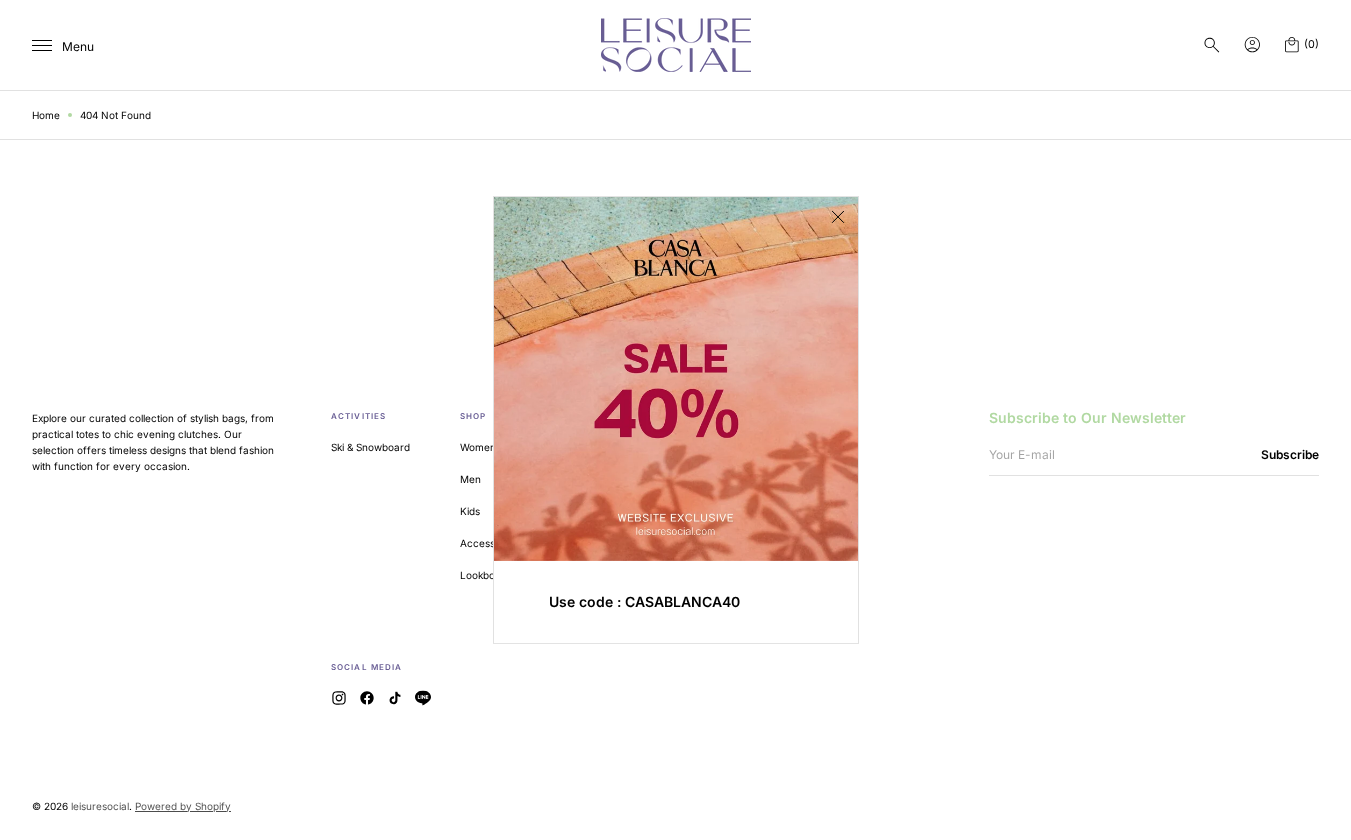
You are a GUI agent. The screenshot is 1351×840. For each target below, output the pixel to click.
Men (470, 479)
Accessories (489, 543)
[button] (1212, 45)
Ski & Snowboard (370, 447)
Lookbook (483, 575)
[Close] (838, 217)
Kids (470, 511)
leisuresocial (100, 806)
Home (46, 115)
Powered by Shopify (183, 806)
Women (478, 447)
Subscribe (1290, 454)
